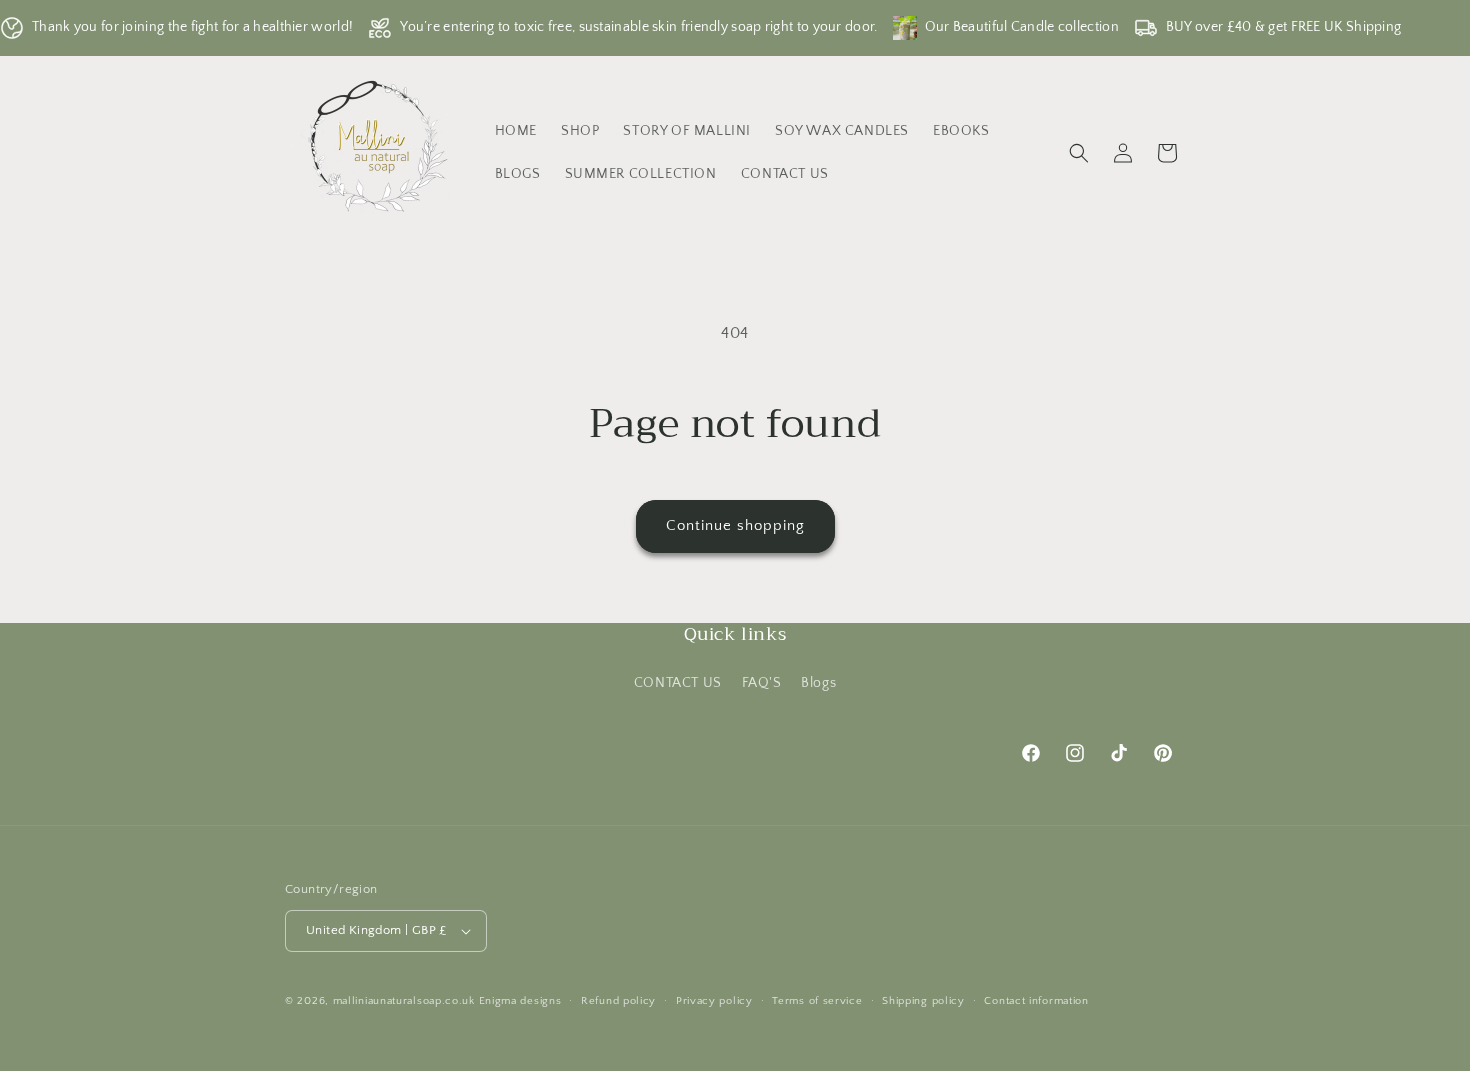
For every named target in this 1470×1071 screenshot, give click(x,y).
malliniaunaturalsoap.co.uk (404, 1001)
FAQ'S (762, 683)
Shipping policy (923, 1001)
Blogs (818, 683)
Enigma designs (520, 1001)
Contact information (1036, 1001)
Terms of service (817, 1001)
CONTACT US (678, 683)
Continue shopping (735, 525)
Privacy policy (714, 1001)
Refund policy (618, 1001)
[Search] (1079, 153)
